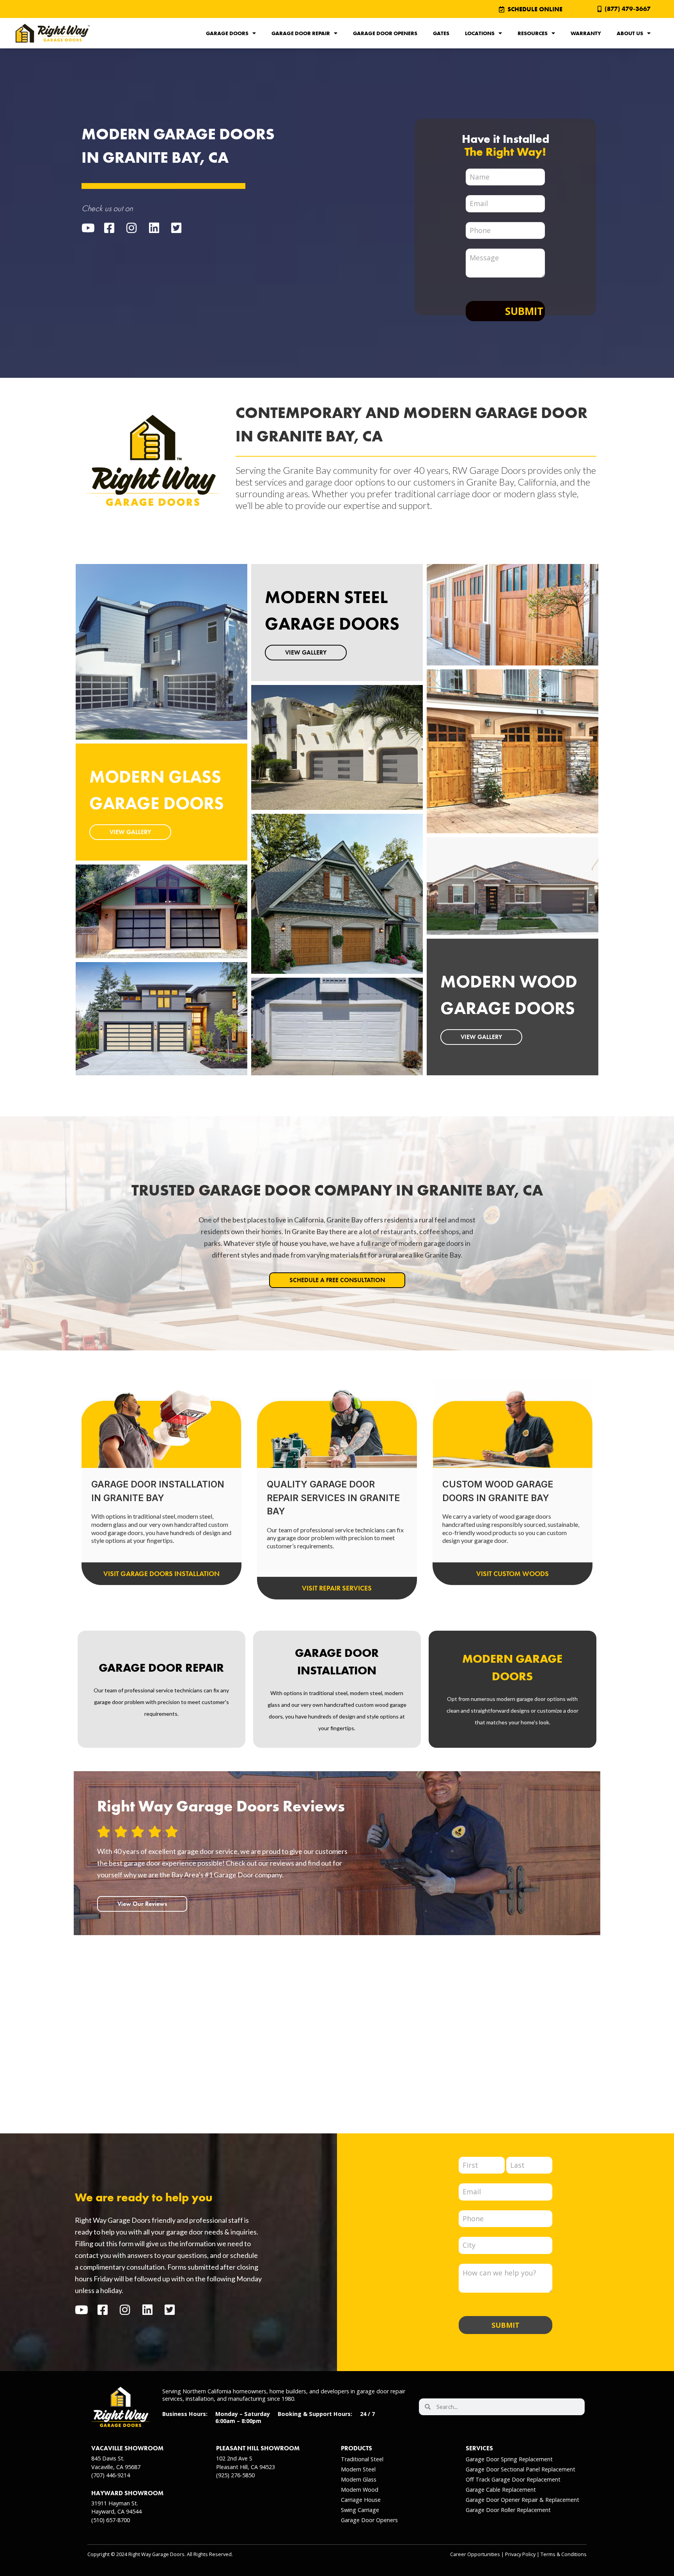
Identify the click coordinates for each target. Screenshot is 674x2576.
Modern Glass (359, 2479)
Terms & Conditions (564, 2554)
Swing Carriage (360, 2510)
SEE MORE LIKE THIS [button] (137, 937)
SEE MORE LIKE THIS (137, 677)
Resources (533, 33)
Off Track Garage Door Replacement (513, 2479)
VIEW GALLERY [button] (130, 832)
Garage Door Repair (301, 33)
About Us (630, 33)
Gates (441, 33)
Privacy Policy (520, 2554)
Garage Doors (227, 33)
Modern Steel (358, 2469)
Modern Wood (360, 2490)
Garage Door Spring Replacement (509, 2459)
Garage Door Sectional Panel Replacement (521, 2469)
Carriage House (361, 2500)
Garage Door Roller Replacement (508, 2510)
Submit (524, 311)
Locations (480, 33)
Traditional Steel (362, 2459)
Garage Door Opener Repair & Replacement (522, 2500)
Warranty (586, 33)
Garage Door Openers (385, 33)
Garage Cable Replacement (501, 2490)
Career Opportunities (475, 2554)
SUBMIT (505, 2325)
